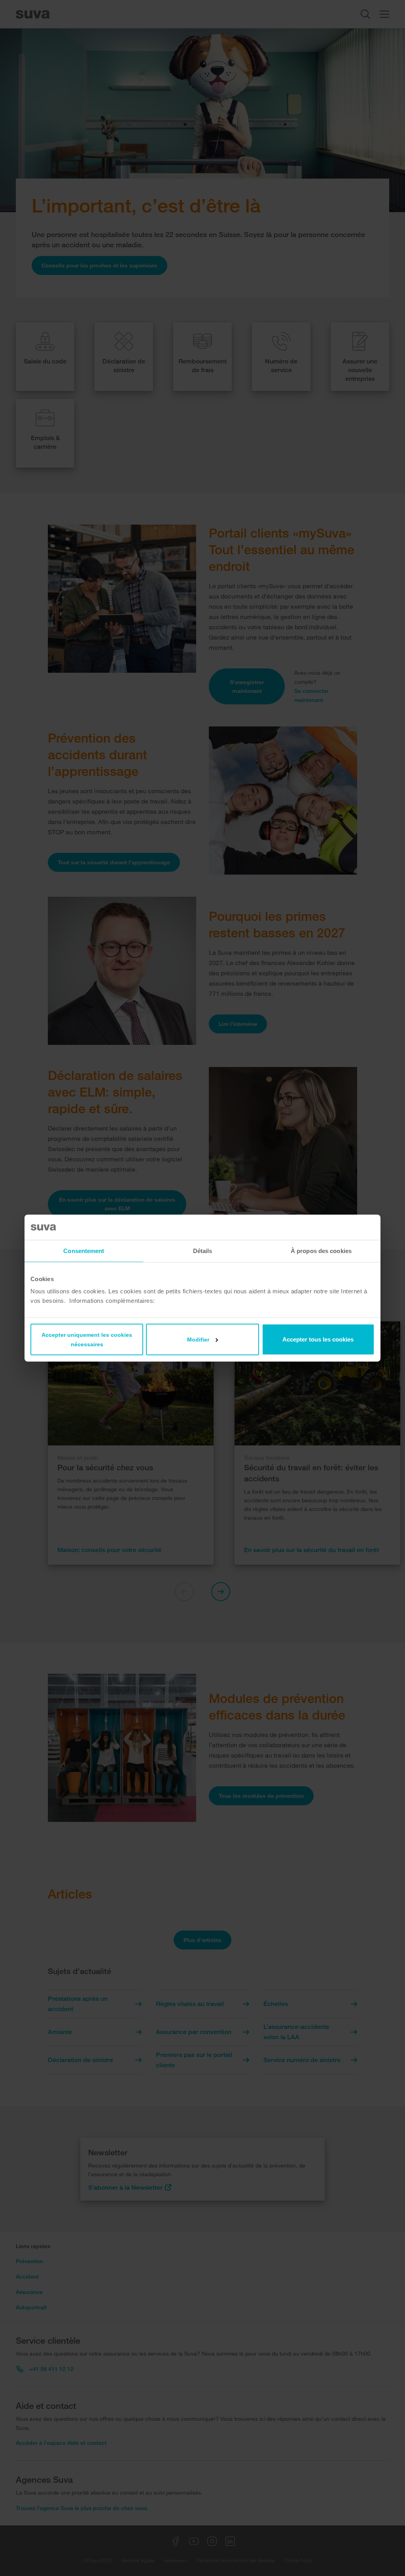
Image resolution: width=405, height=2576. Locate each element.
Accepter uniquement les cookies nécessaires (87, 1340)
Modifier (198, 1340)
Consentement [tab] (84, 1250)
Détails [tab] (203, 1250)
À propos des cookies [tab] (321, 1250)
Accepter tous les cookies (318, 1339)
